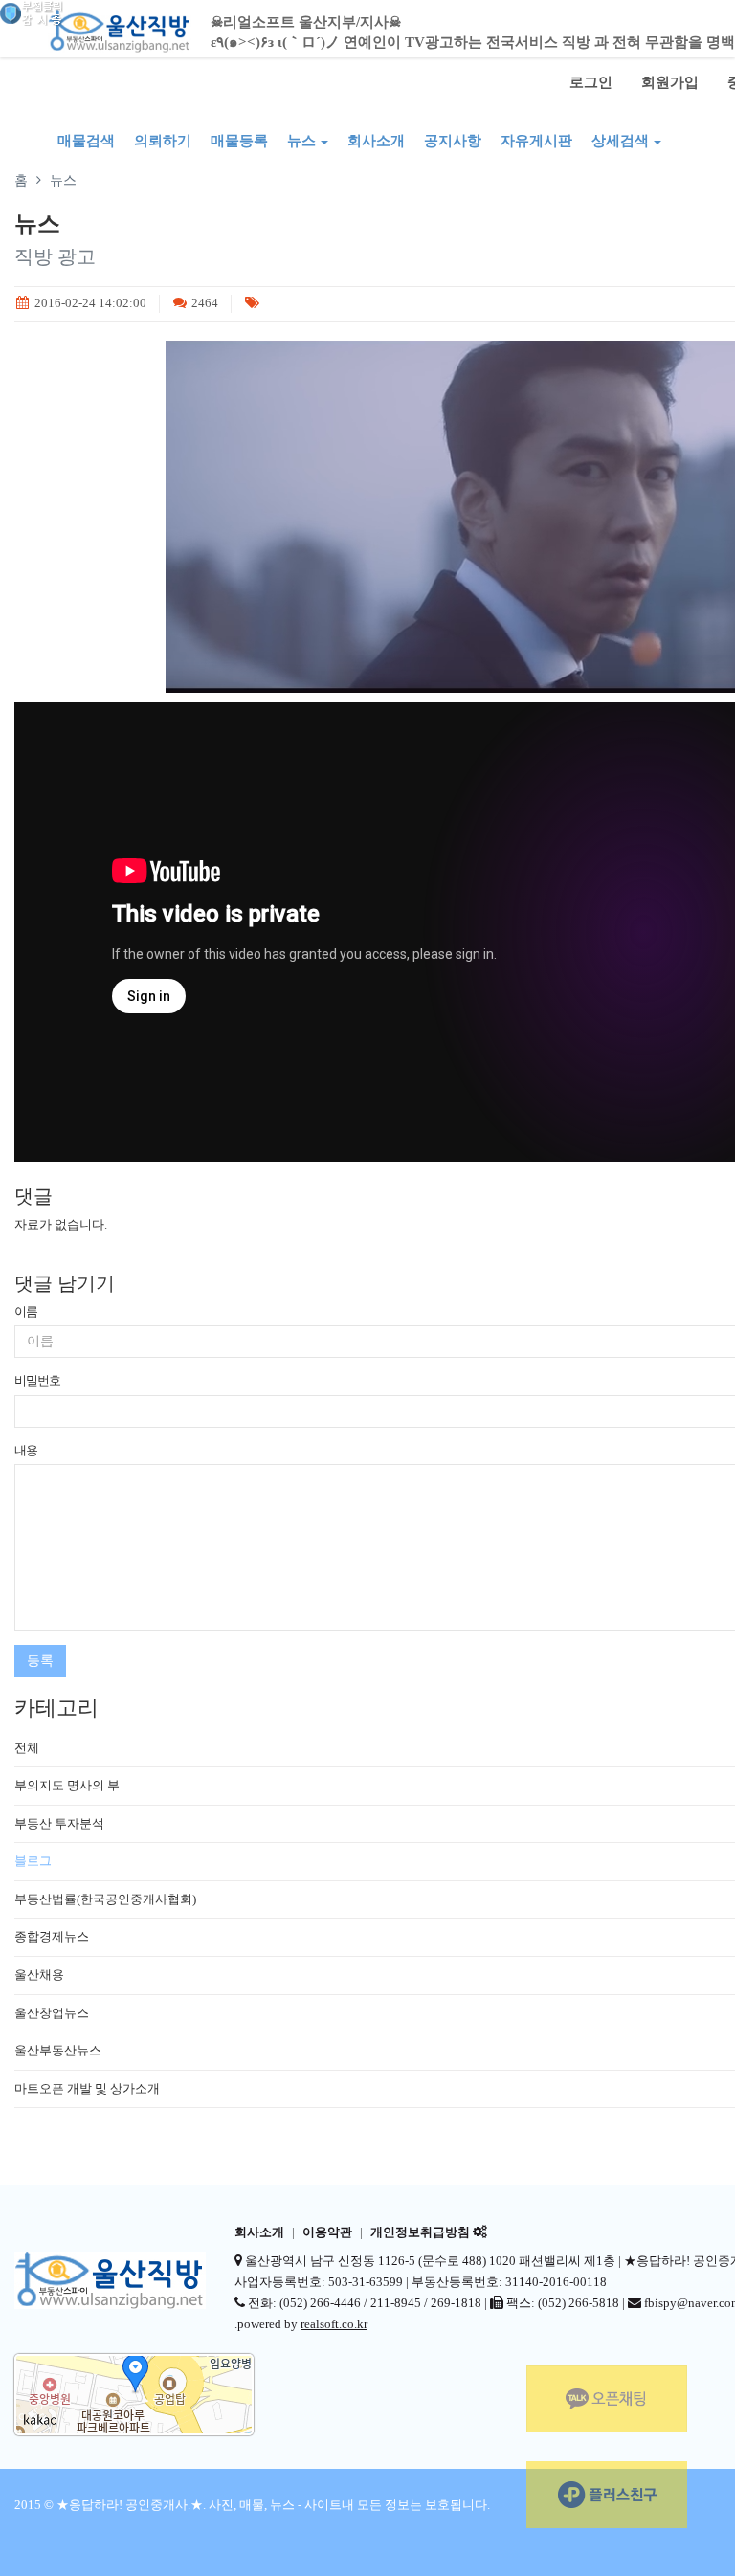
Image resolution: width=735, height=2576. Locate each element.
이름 (26, 1311)
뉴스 (301, 141)
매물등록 (239, 141)
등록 (40, 1661)
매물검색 (86, 141)
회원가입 (670, 82)
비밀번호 (37, 1380)
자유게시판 (536, 141)
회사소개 (376, 141)
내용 (26, 1450)
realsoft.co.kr (334, 2324)
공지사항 (453, 141)
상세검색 (620, 141)
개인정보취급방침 (420, 2232)
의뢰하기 (163, 141)
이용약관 (327, 2232)
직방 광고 (55, 256)
